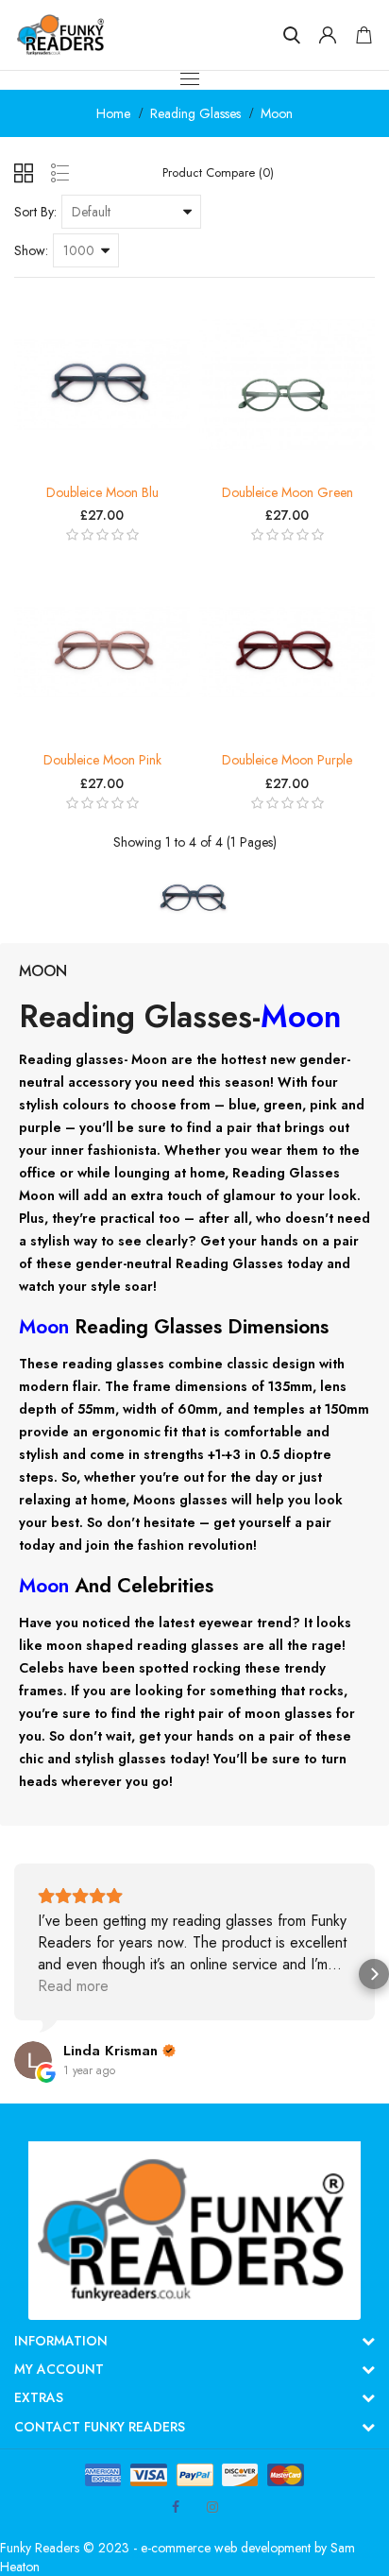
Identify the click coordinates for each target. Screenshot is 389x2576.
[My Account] (328, 35)
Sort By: (35, 212)
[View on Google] (33, 2060)
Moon (277, 113)
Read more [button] (73, 1986)
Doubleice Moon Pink (102, 760)
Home (113, 113)
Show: (31, 250)
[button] (15, 1974)
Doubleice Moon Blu (102, 492)
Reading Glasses (195, 113)
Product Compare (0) (218, 172)
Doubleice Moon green (288, 492)
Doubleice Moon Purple (287, 760)
